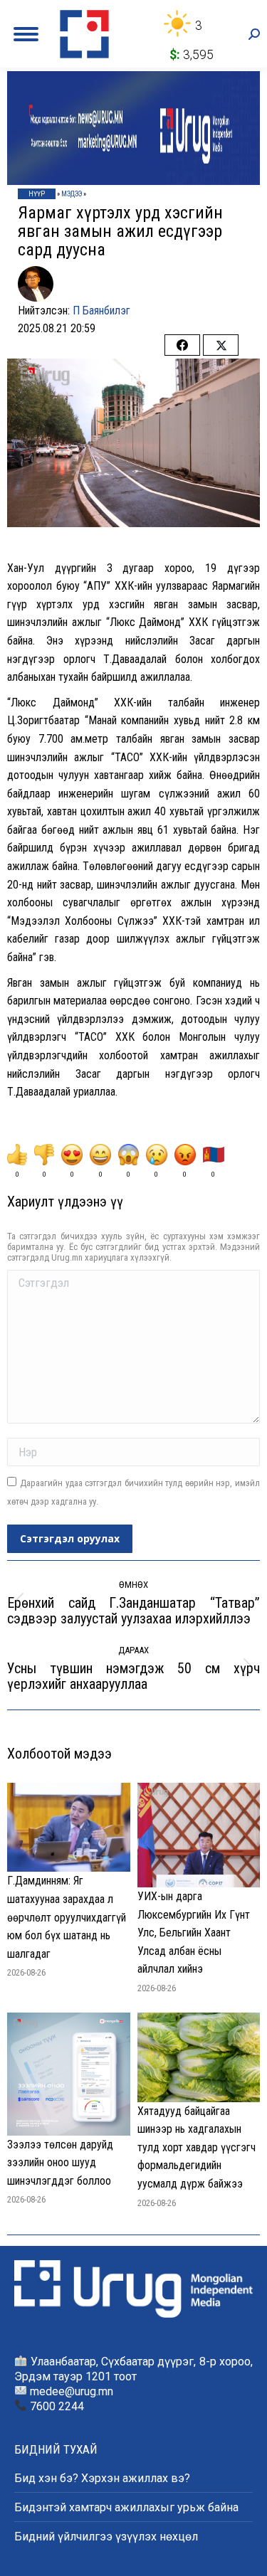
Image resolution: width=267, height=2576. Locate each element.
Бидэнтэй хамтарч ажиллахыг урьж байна (126, 2507)
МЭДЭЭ (72, 194)
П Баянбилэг (101, 311)
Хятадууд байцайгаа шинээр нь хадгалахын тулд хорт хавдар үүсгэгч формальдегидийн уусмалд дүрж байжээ (197, 2147)
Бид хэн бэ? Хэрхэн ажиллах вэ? (102, 2478)
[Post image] (69, 1827)
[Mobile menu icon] (26, 34)
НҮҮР (37, 194)
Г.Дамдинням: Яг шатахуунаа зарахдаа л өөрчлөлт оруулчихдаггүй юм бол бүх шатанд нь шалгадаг (67, 1917)
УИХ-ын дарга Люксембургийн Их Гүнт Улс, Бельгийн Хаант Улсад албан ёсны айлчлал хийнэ (194, 1933)
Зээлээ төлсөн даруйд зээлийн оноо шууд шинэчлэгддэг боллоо (60, 2163)
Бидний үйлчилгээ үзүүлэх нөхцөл (106, 2537)
